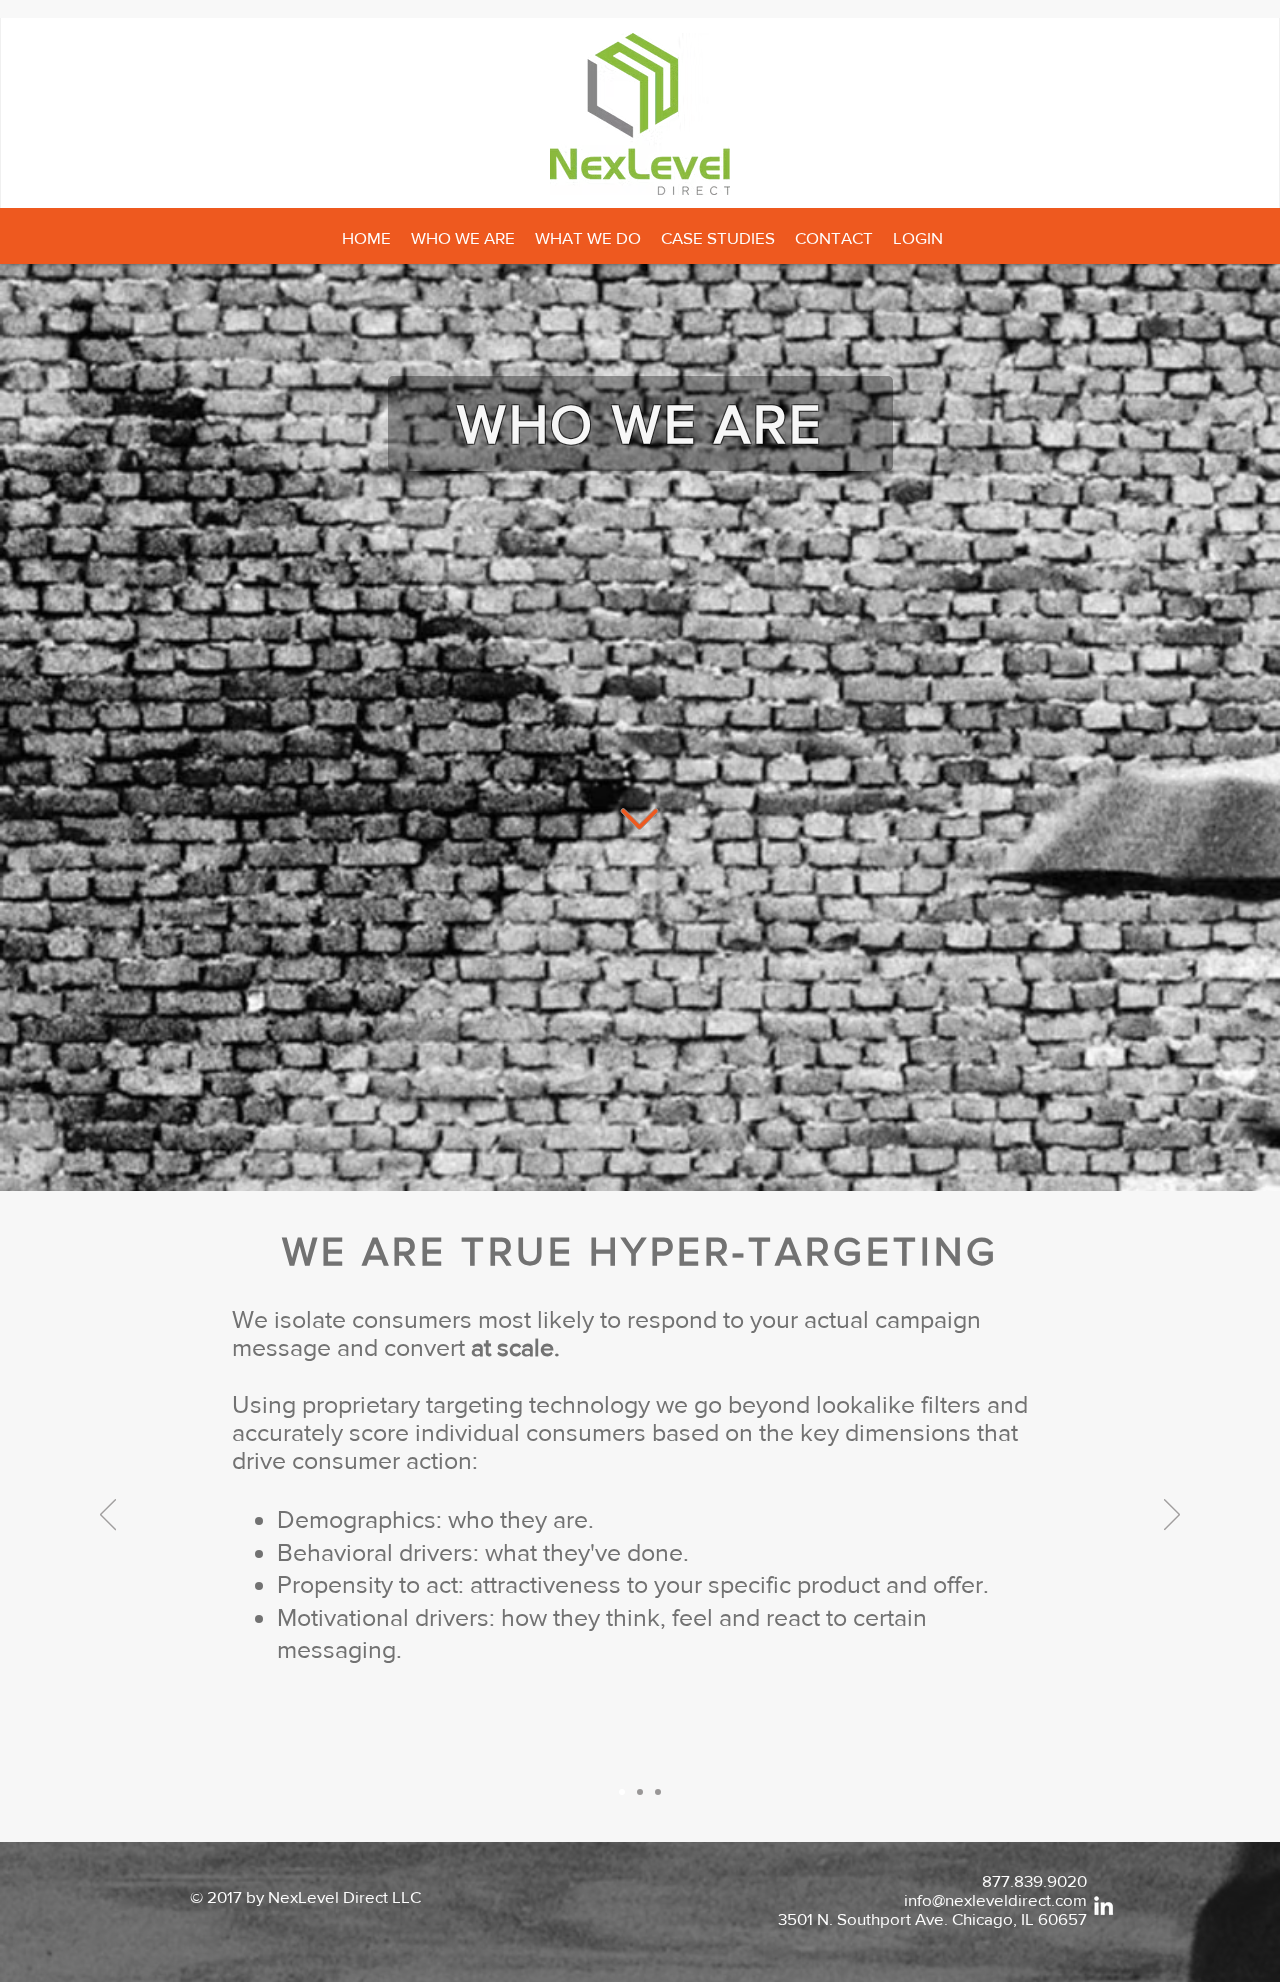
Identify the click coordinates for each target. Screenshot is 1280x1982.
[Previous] (108, 1516)
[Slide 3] (658, 1792)
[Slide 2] (640, 1792)
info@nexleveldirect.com (995, 1899)
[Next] (1172, 1516)
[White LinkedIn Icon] (1103, 1905)
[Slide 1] (622, 1792)
